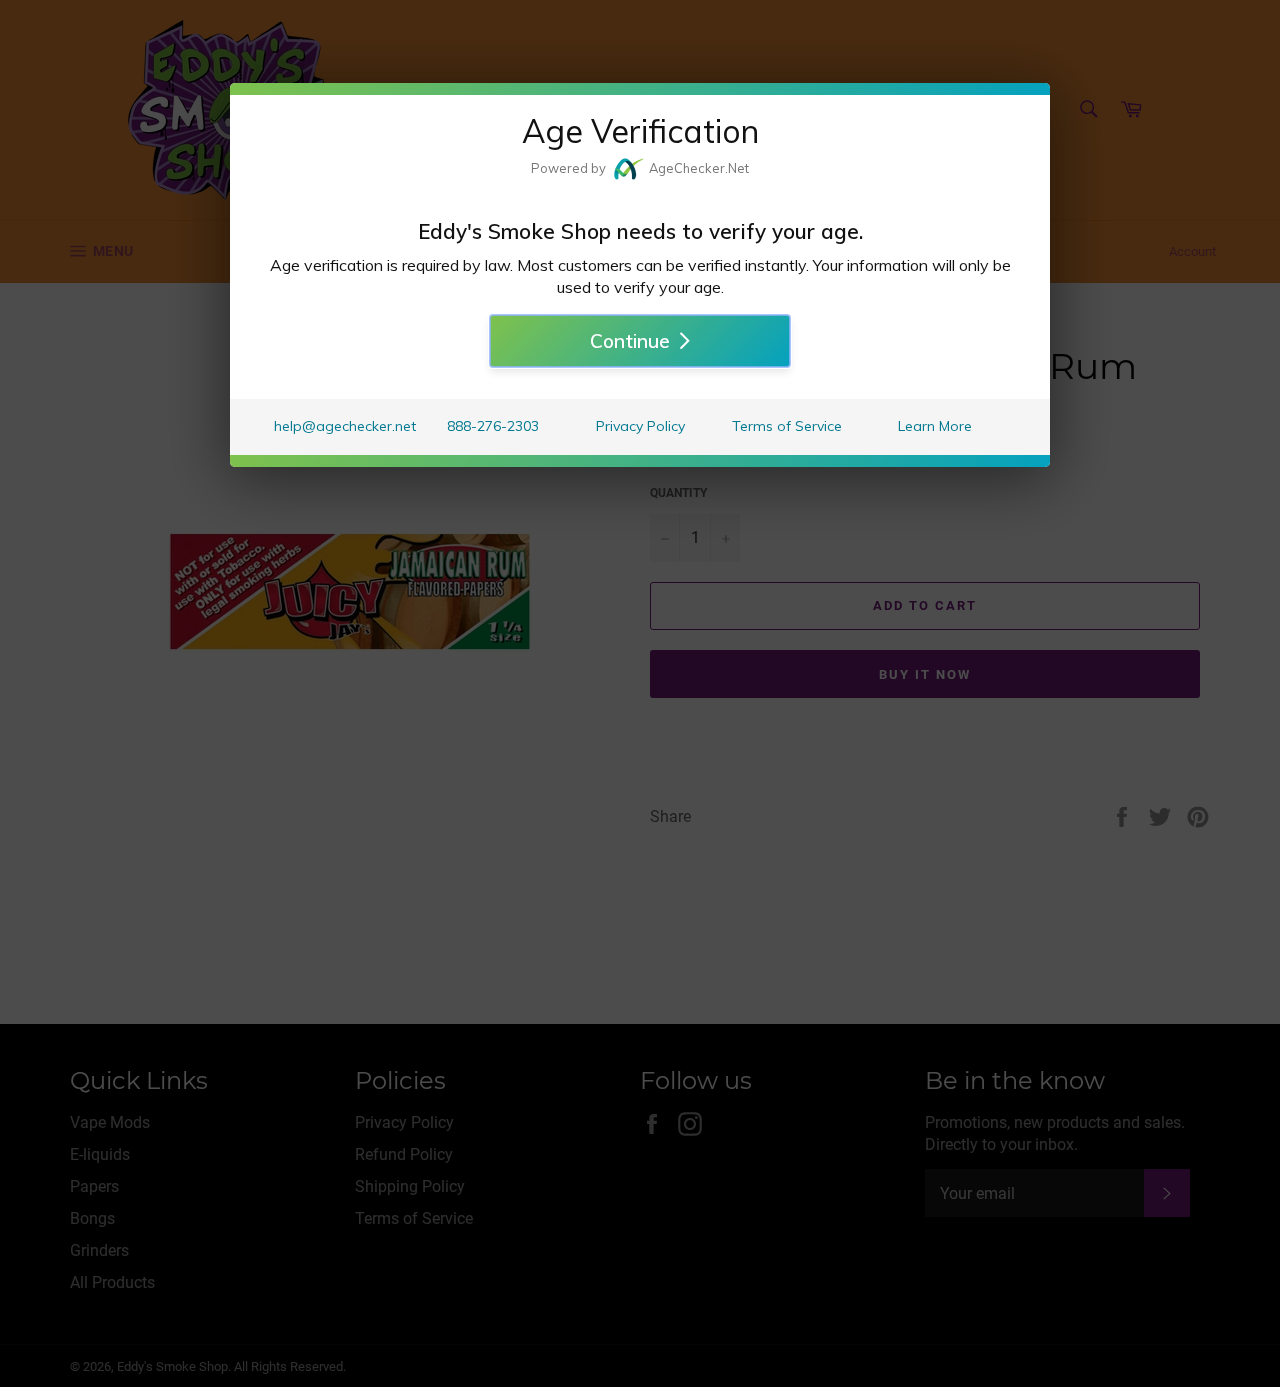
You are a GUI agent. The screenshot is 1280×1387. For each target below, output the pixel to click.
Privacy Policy (640, 426)
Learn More (935, 426)
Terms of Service (787, 426)
